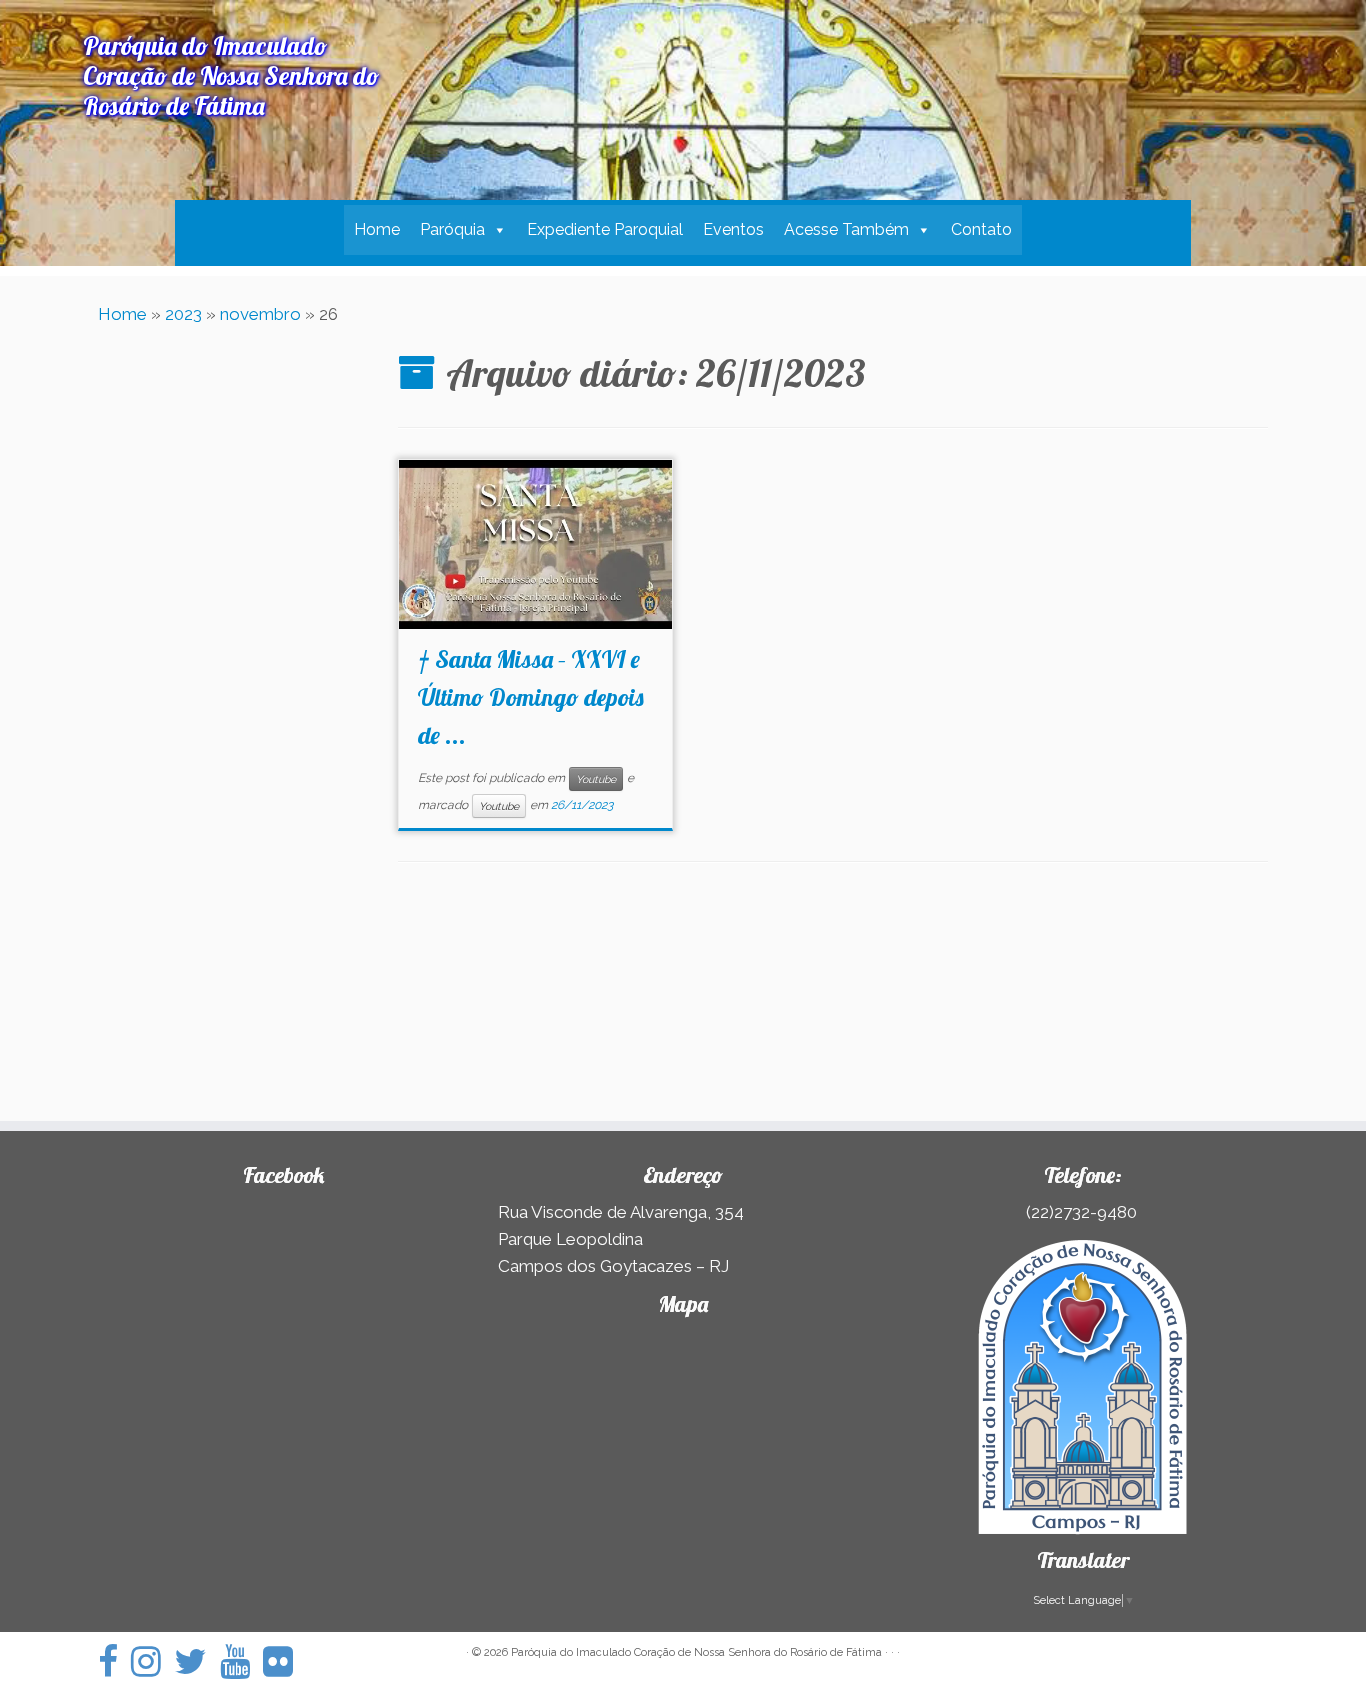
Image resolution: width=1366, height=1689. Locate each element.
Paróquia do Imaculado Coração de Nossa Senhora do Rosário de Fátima (696, 1652)
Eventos (733, 229)
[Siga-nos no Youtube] (241, 1661)
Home (377, 229)
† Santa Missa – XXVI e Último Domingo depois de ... (531, 697)
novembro (260, 314)
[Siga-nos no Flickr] (284, 1661)
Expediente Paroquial (605, 229)
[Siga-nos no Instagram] (152, 1661)
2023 (183, 314)
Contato (981, 229)
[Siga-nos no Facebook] (114, 1661)
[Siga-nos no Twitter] (197, 1661)
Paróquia (452, 229)
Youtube (596, 779)
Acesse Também (846, 229)
